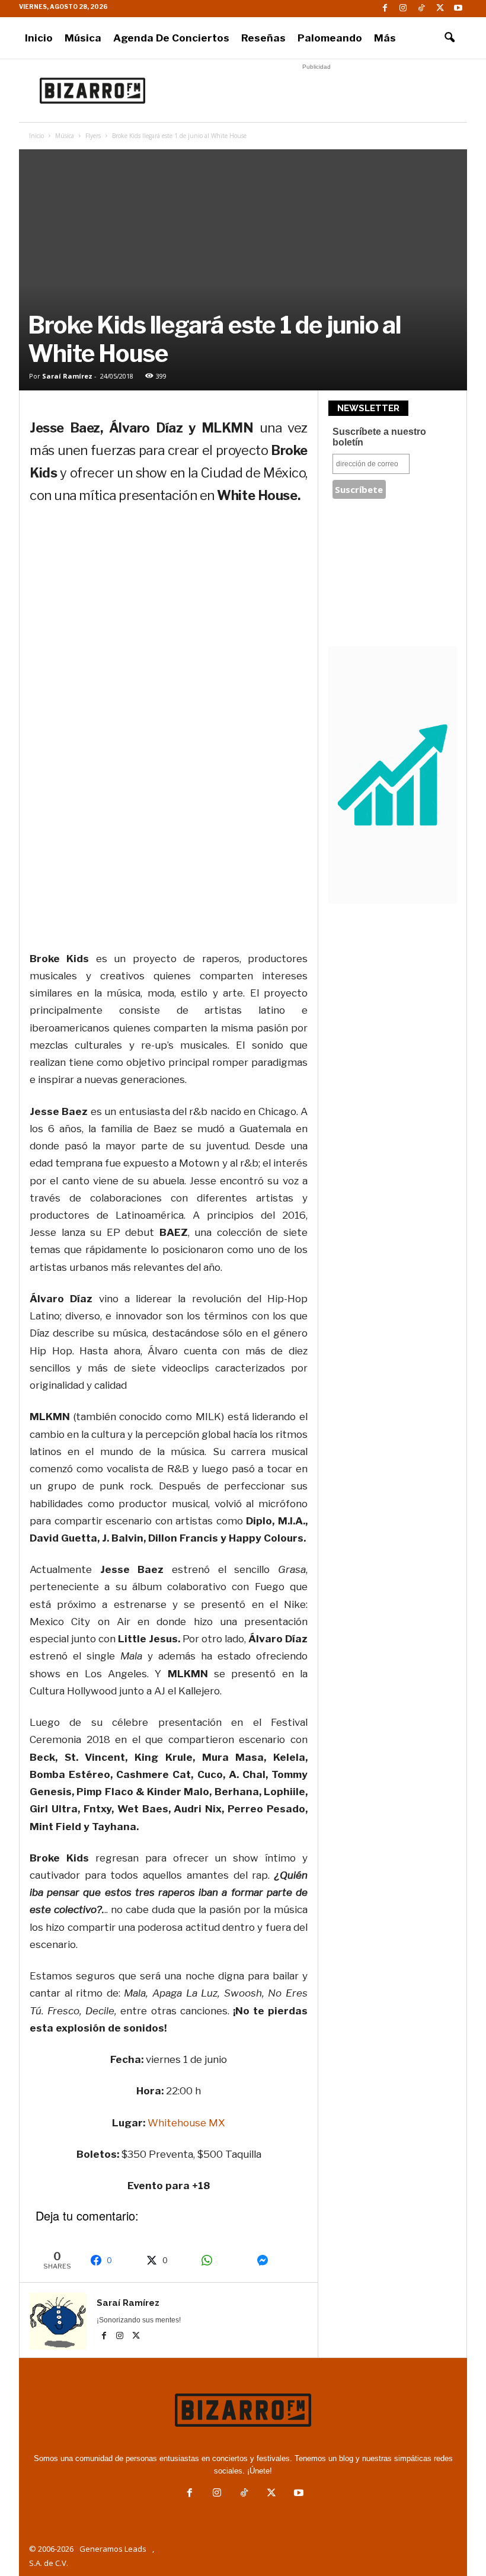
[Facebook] (385, 9)
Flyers (93, 136)
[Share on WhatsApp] (223, 2260)
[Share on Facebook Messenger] (278, 2260)
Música (83, 38)
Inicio (39, 38)
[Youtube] (458, 9)
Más (385, 38)
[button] (449, 38)
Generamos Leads (113, 2549)
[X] (440, 9)
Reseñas (263, 38)
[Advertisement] (316, 91)
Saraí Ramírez (67, 376)
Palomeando (330, 38)
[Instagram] (403, 9)
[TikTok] (421, 9)
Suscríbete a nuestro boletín (379, 437)
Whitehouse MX (186, 2123)
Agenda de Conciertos (171, 38)
